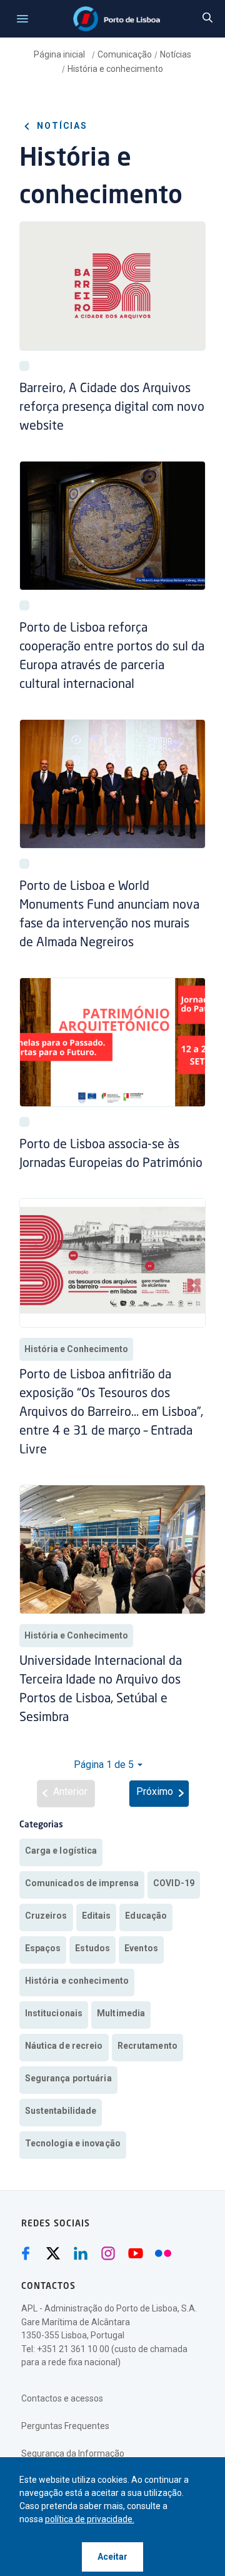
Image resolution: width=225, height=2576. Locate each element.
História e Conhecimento (76, 1349)
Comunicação (125, 54)
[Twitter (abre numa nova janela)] (53, 2253)
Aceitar (112, 2557)
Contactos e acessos (62, 2398)
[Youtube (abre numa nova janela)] (136, 2253)
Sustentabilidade (61, 2111)
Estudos (92, 1948)
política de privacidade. (90, 2519)
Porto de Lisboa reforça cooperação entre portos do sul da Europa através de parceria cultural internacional (112, 657)
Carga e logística (61, 1851)
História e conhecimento (115, 69)
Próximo (155, 1791)
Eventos (141, 1948)
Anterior (70, 1791)
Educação (146, 1916)
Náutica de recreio (64, 2046)
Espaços (43, 1948)
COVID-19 (174, 1883)
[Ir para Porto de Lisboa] (117, 19)
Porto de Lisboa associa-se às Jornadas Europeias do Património (111, 1154)
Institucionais (54, 2013)
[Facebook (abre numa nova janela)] (26, 2253)
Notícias (176, 54)
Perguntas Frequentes (65, 2426)
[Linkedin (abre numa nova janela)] (81, 2253)
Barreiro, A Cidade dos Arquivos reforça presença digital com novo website (112, 408)
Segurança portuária (68, 2078)
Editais (97, 1916)
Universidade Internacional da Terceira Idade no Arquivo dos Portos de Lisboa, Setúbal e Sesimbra (101, 1690)
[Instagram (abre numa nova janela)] (108, 2253)
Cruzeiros (46, 1916)
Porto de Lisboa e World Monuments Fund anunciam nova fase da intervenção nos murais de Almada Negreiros (109, 915)
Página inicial (60, 54)
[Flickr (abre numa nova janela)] (163, 2253)
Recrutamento (147, 2046)
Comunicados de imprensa (82, 1883)
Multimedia (121, 2013)
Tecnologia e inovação (73, 2143)
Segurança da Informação (73, 2453)
